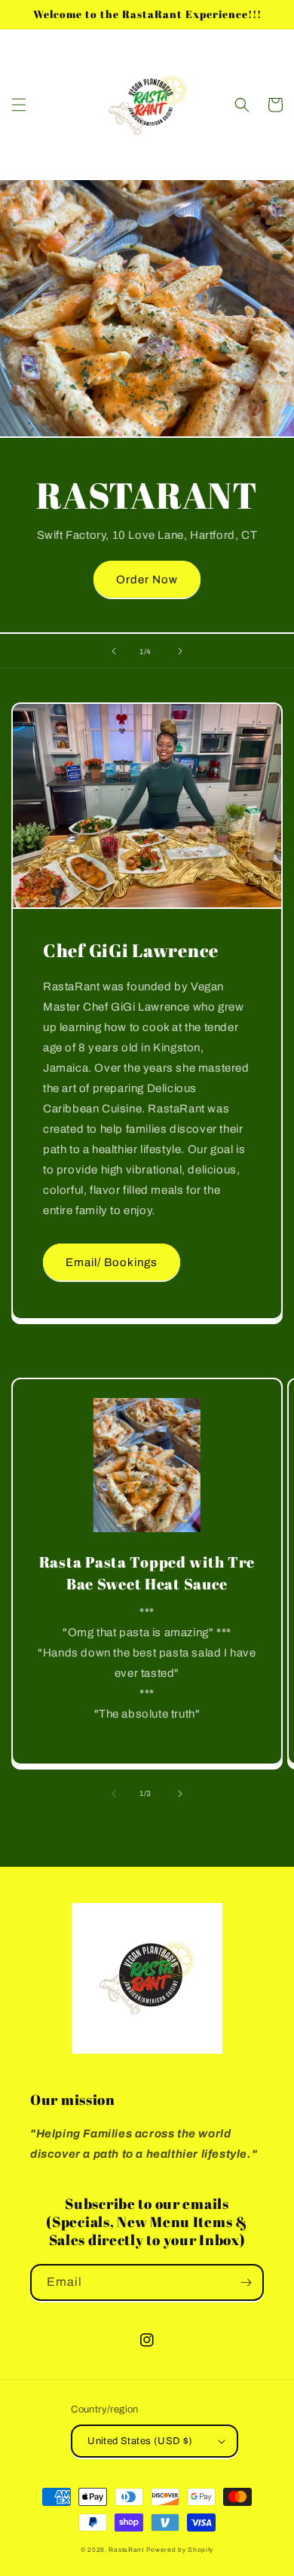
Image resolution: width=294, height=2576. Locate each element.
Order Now (147, 580)
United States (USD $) (140, 2441)
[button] (19, 105)
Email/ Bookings (112, 1262)
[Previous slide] (114, 651)
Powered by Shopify (180, 2550)
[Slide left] (114, 1794)
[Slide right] (180, 1794)
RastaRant (126, 2550)
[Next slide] (180, 651)
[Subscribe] (246, 2282)
